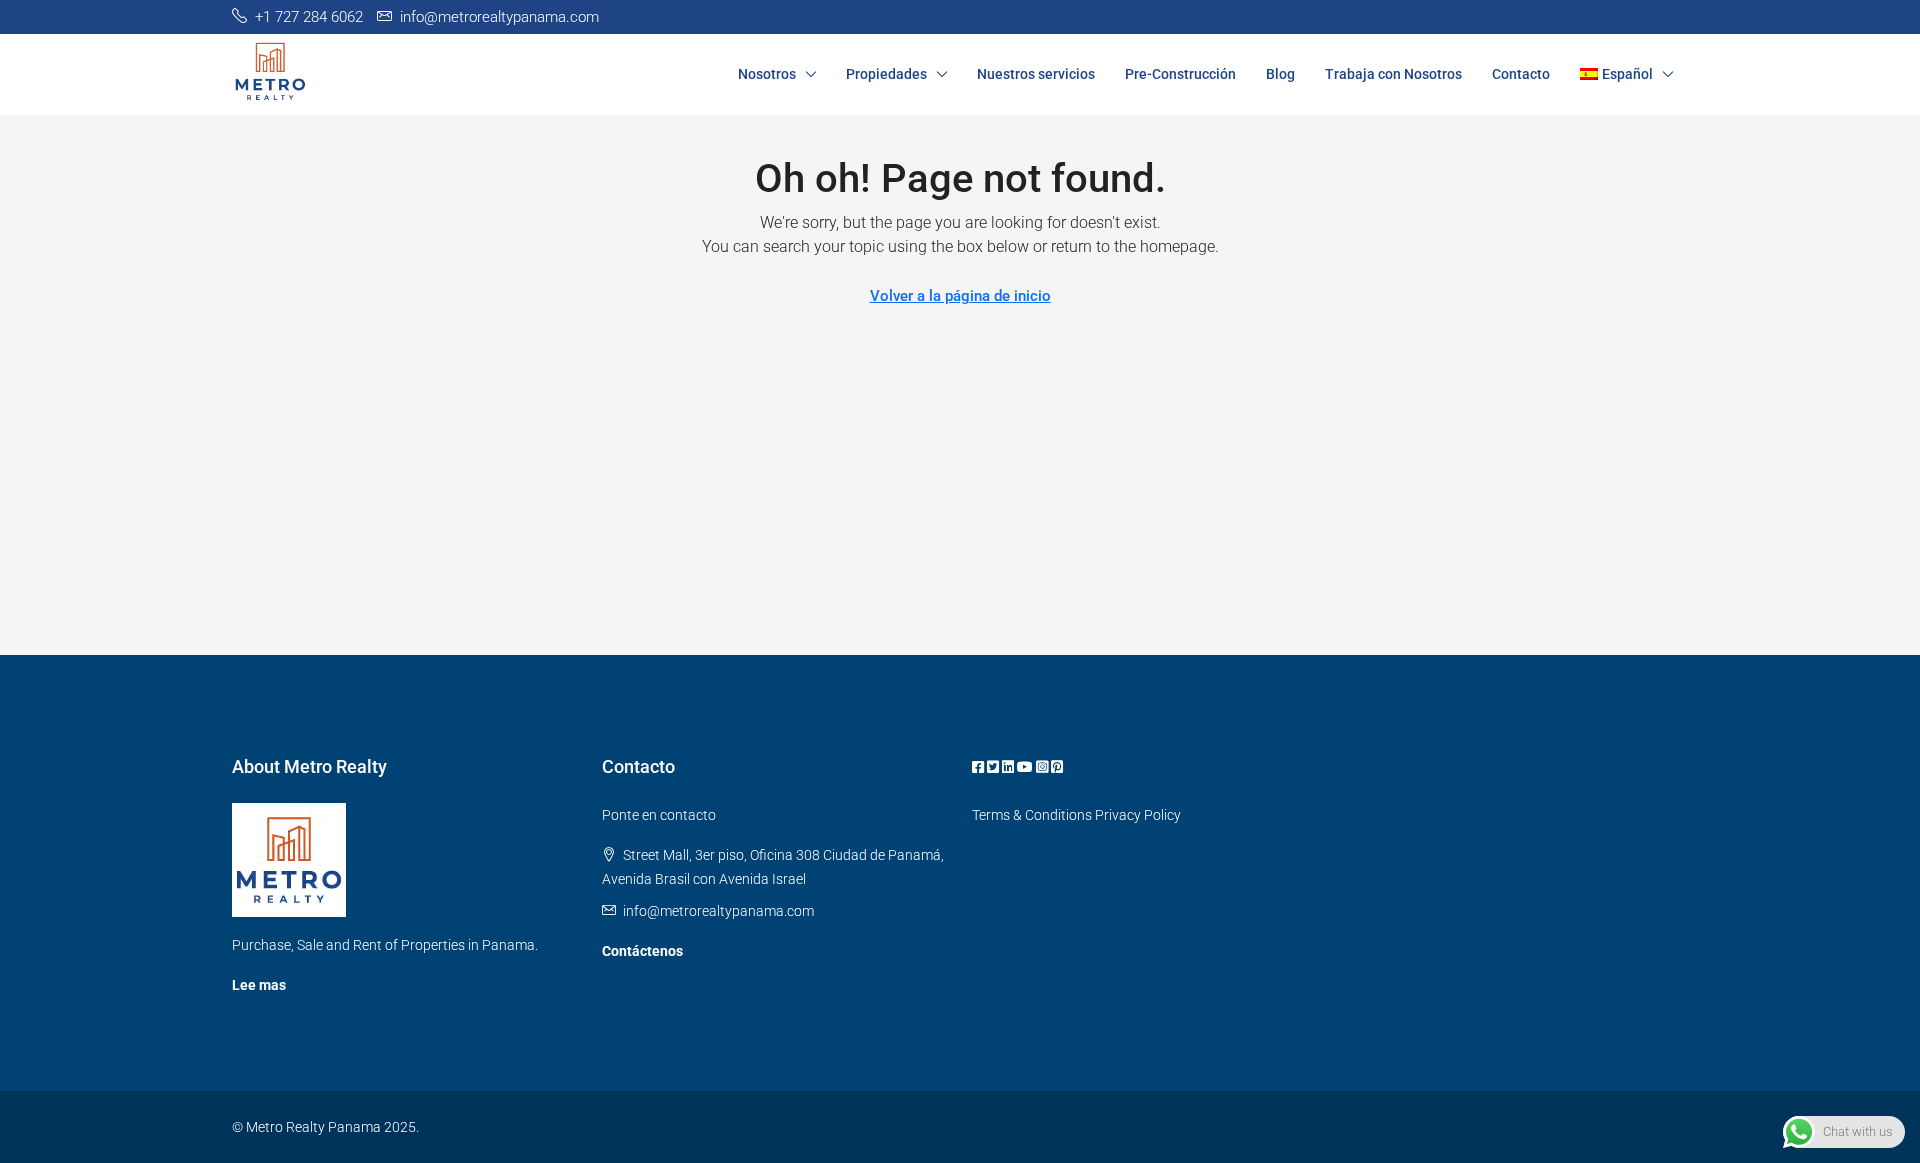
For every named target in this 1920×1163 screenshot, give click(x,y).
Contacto (1521, 74)
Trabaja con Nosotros (1393, 74)
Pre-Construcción (1180, 74)
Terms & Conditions (1032, 815)
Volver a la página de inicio (960, 296)
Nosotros (767, 74)
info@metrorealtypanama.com (718, 911)
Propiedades (886, 74)
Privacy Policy (1138, 815)
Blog (1280, 74)
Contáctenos (642, 951)
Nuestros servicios (1036, 74)
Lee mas (259, 985)
